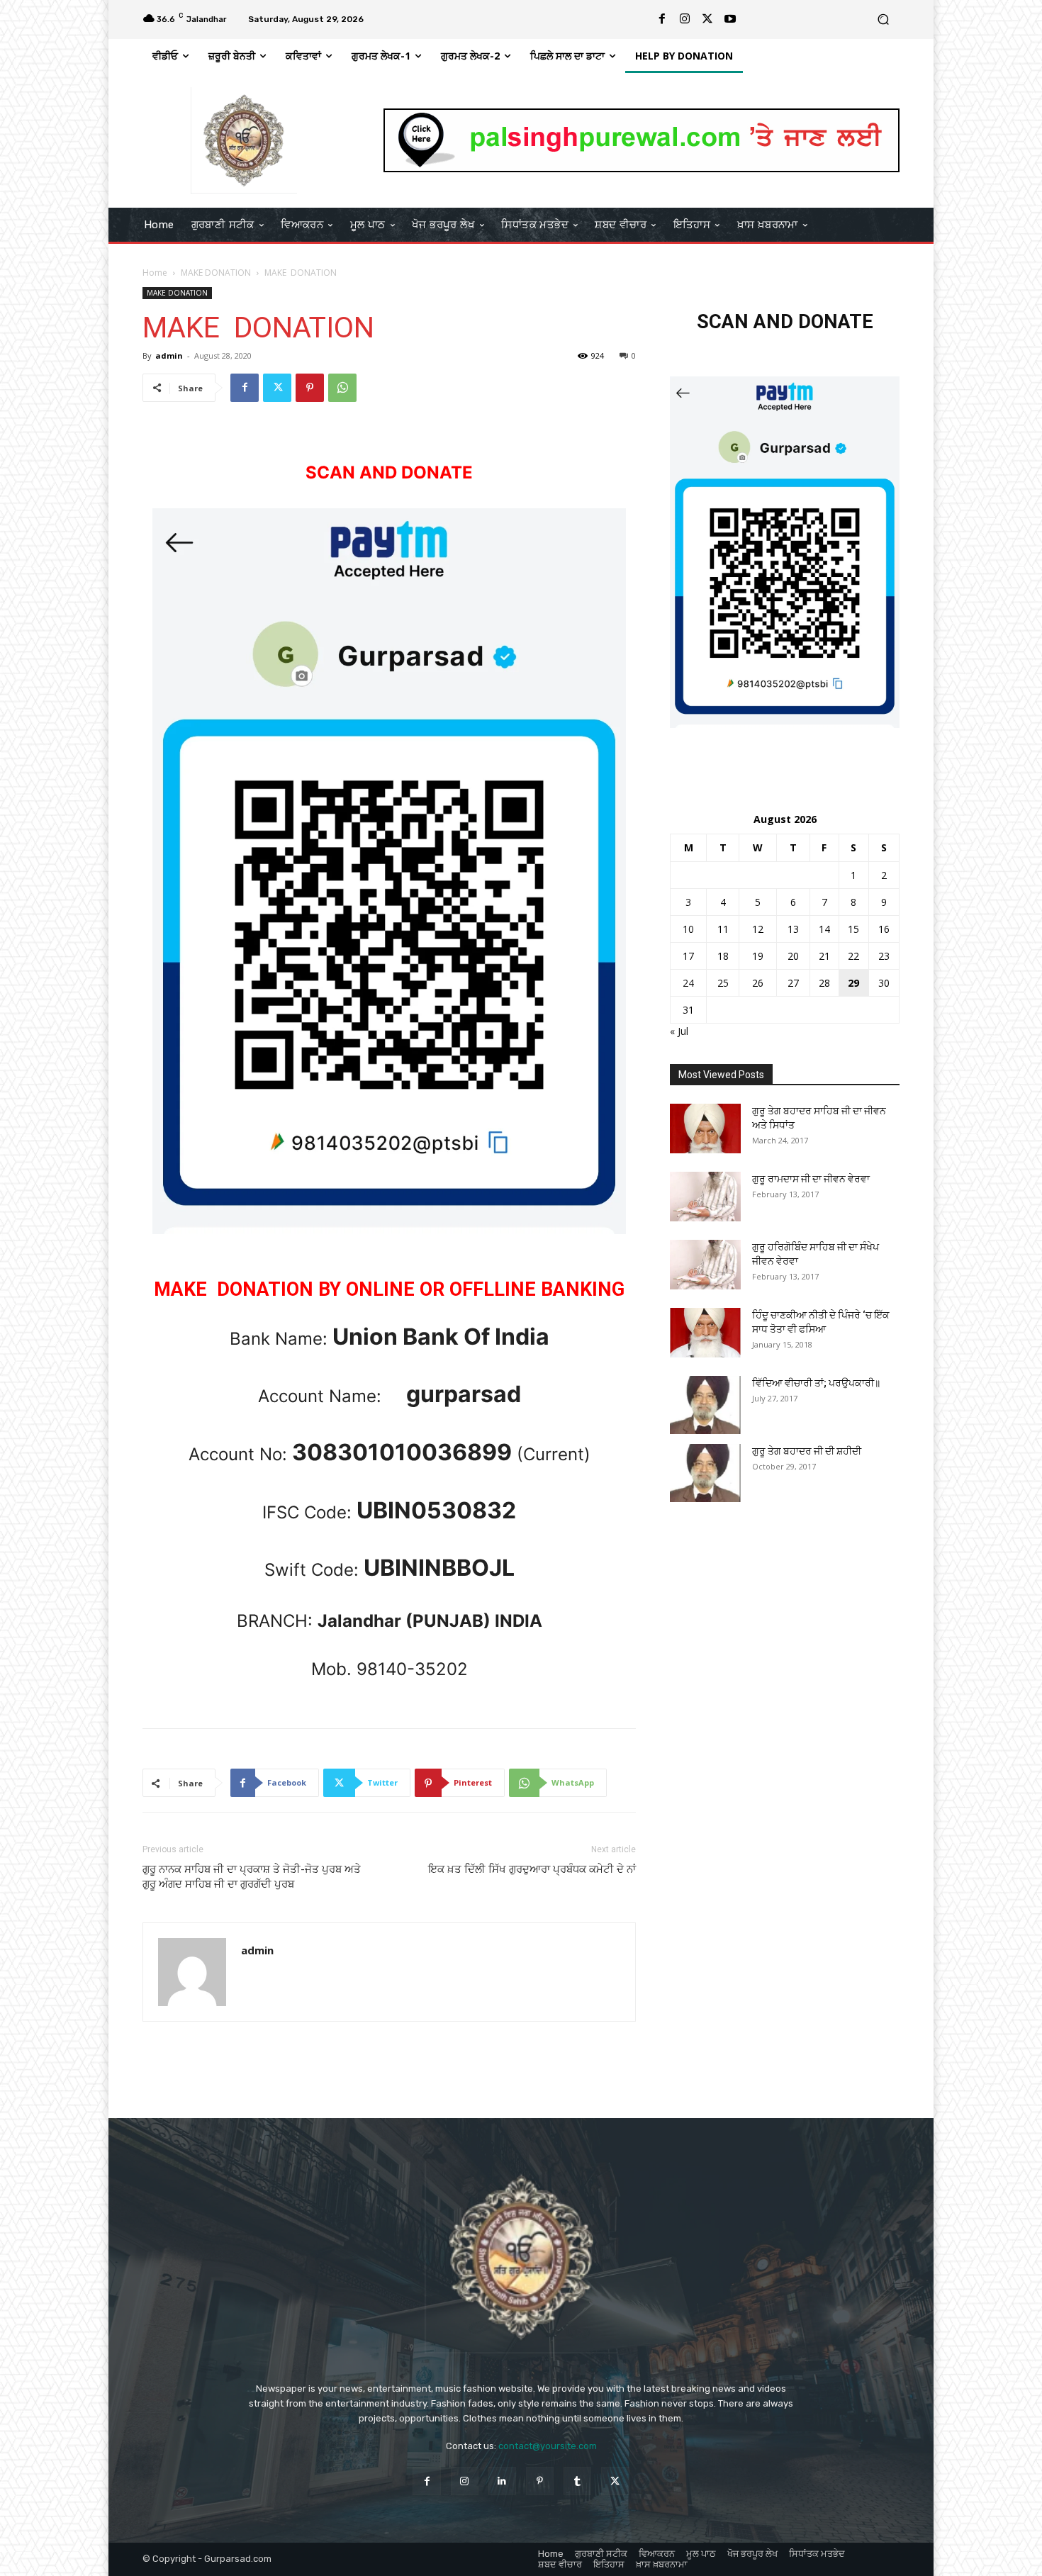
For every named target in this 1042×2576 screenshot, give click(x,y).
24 (688, 983)
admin (169, 355)
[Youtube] (730, 19)
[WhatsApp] (342, 388)
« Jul (679, 1031)
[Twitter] (707, 19)
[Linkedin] (502, 2481)
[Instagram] (685, 19)
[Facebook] (662, 19)
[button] (883, 19)
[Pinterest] (310, 388)
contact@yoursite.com (548, 2446)
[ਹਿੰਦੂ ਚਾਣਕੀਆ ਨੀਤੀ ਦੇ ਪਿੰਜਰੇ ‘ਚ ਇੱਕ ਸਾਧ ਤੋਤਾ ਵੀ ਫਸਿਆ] (705, 1333)
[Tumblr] (577, 2481)
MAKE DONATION (216, 273)
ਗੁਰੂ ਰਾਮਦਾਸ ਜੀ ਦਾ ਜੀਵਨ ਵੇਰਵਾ (811, 1179)
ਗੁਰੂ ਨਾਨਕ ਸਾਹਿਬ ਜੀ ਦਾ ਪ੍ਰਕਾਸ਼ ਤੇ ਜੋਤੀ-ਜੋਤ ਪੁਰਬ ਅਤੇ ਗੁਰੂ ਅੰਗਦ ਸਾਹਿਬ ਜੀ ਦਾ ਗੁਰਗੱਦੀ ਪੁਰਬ (252, 1877)
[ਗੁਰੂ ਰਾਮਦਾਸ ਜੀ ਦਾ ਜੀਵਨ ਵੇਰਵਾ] (705, 1197)
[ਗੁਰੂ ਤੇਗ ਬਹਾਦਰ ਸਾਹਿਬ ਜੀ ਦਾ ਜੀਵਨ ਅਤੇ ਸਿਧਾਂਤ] (705, 1129)
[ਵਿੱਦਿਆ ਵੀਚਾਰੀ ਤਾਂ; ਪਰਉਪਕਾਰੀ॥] (705, 1405)
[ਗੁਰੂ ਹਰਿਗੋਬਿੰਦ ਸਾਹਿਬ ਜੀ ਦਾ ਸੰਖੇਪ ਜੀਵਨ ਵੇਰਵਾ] (705, 1265)
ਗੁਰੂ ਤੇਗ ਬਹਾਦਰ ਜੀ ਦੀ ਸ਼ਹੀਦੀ (807, 1451)
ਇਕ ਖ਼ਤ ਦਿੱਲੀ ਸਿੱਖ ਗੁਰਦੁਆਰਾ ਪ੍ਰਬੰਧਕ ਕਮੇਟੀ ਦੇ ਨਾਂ (532, 1869)
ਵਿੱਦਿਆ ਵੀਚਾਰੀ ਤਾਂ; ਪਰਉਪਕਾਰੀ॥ (816, 1383)
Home (155, 273)
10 (688, 929)
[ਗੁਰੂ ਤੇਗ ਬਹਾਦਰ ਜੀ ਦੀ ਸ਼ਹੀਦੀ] (705, 1473)
